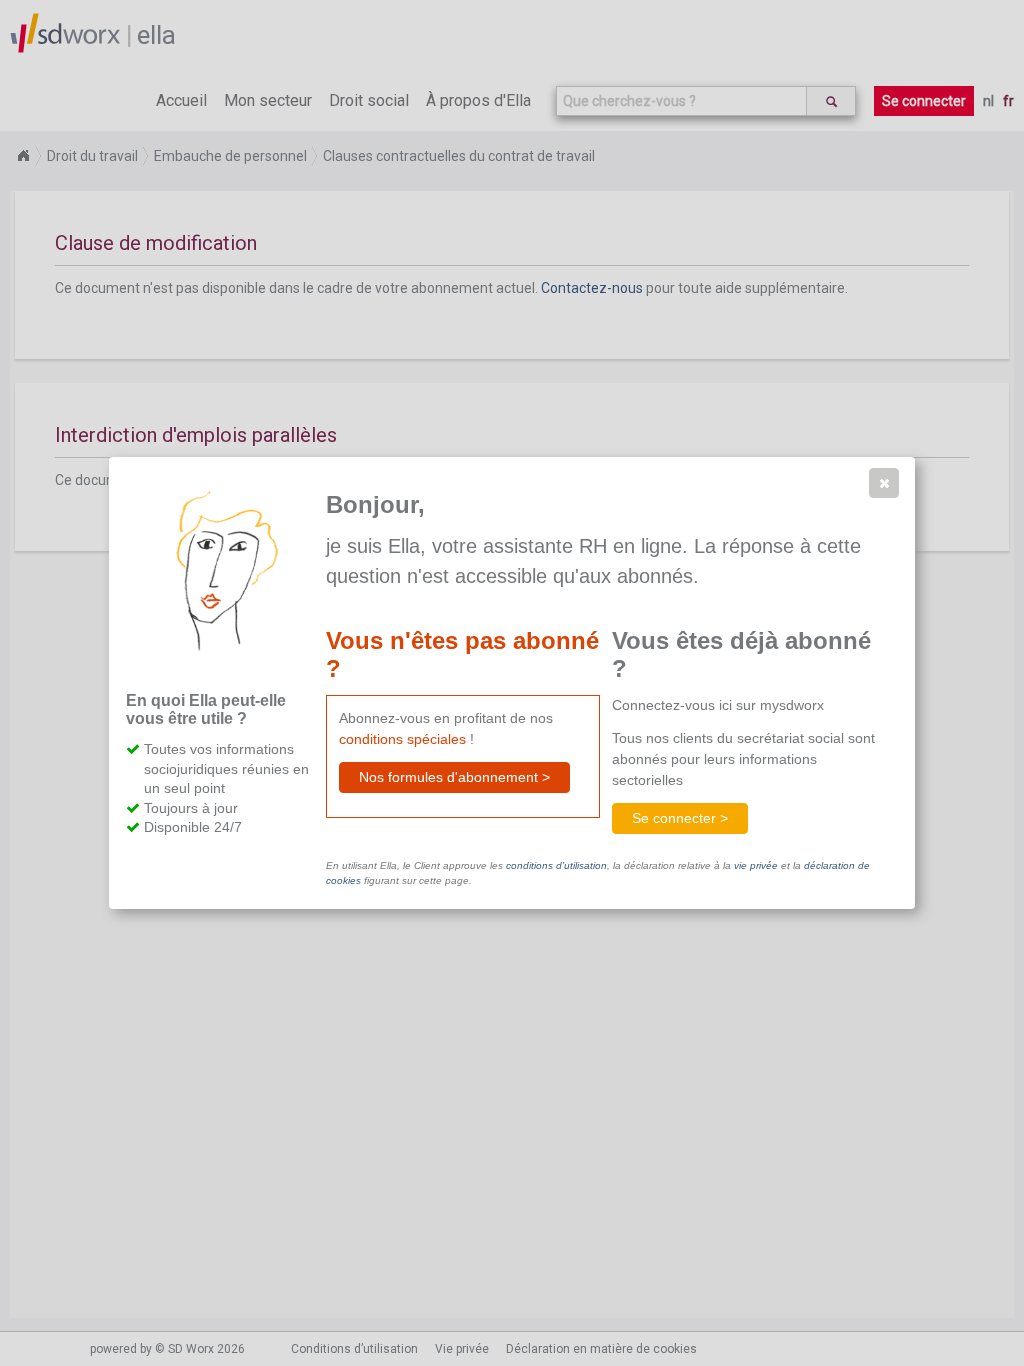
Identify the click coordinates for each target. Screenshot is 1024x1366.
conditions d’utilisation (556, 865)
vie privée (756, 865)
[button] (884, 483)
